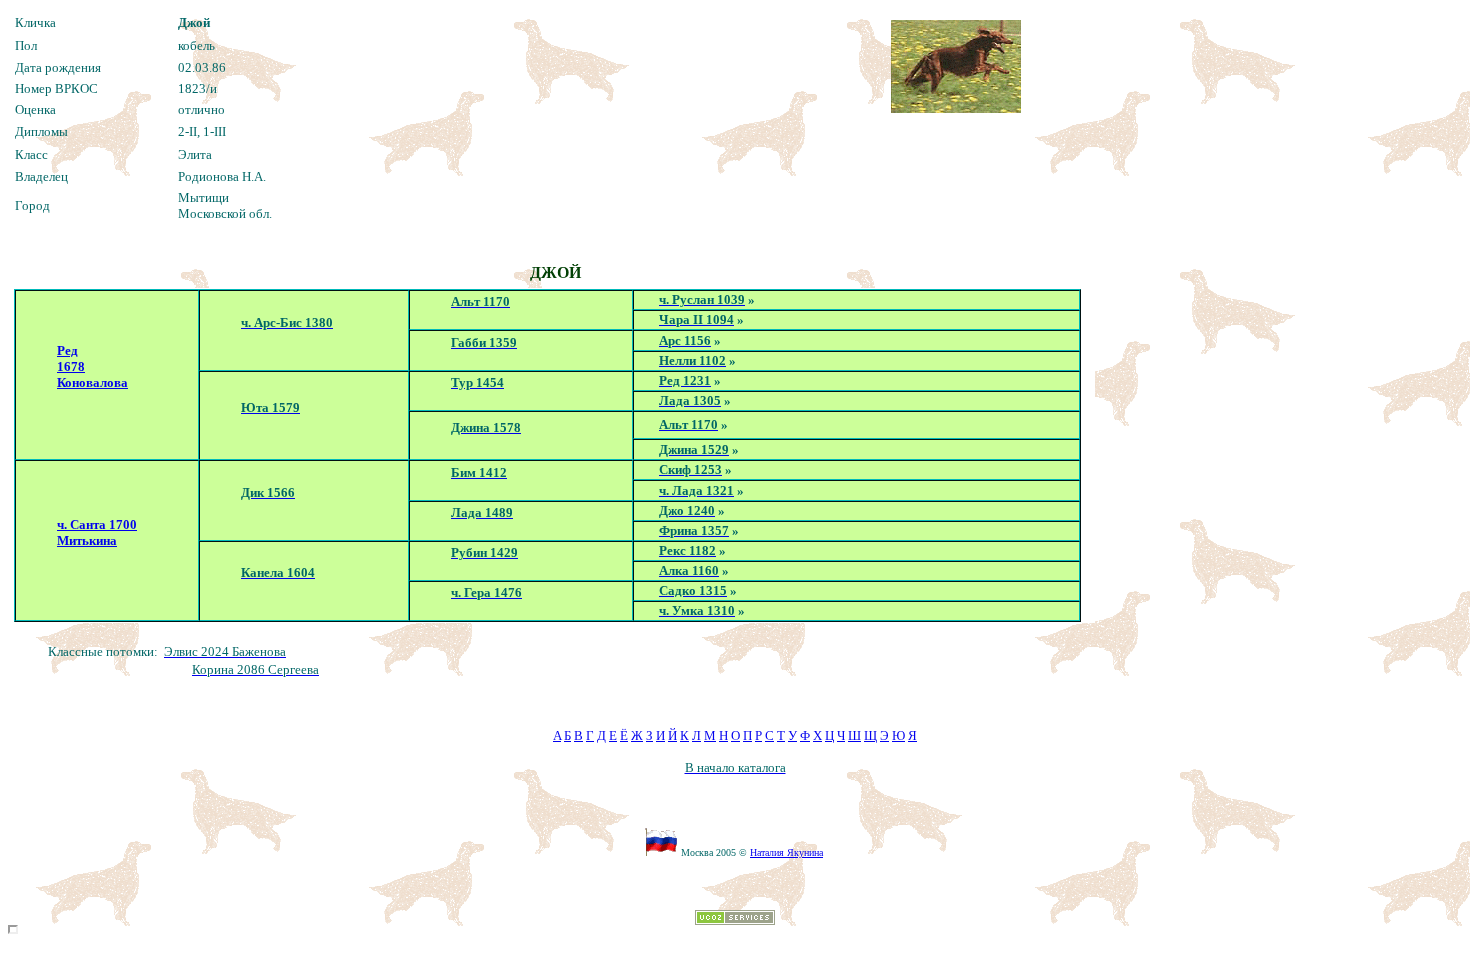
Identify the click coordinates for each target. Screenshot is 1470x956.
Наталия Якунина (786, 852)
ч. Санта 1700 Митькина (97, 532)
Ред (67, 350)
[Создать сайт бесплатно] (735, 919)
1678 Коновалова (92, 374)
